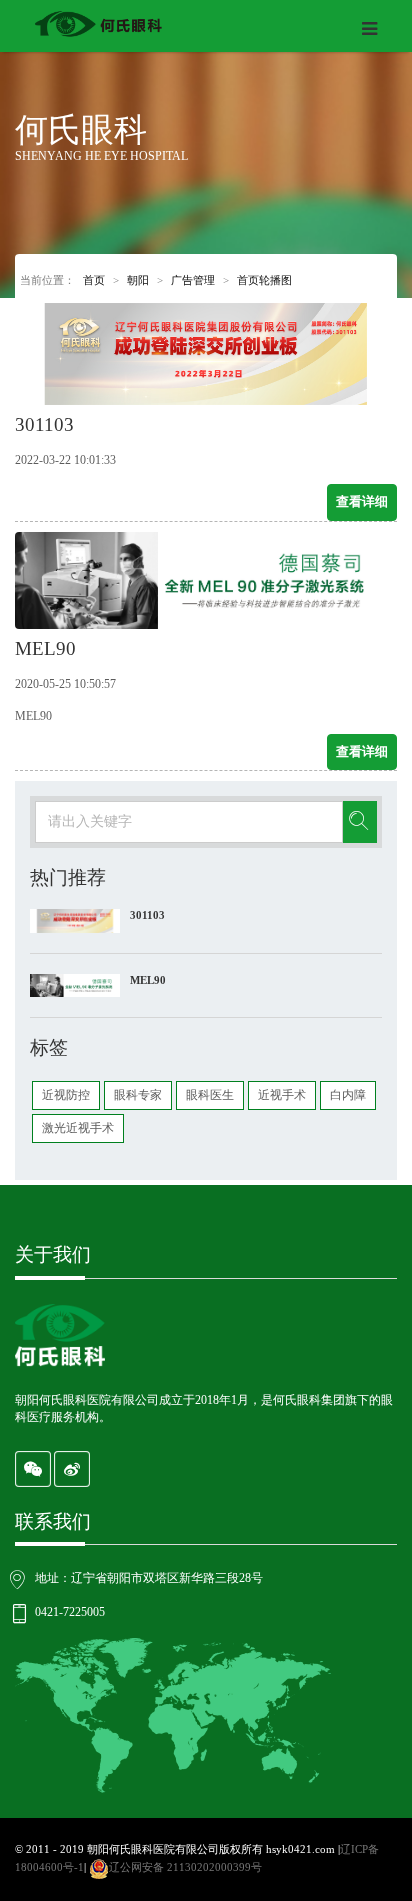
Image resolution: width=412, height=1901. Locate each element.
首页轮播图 (264, 280)
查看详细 (362, 501)
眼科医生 (210, 1095)
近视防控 (66, 1095)
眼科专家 (138, 1095)
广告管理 (193, 280)
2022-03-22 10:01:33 (65, 460)
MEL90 (148, 980)
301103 (147, 915)
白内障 (348, 1095)
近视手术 (282, 1095)
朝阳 (138, 280)
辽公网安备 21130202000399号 (185, 1867)
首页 (94, 280)
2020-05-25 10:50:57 (65, 684)
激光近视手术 (78, 1128)
